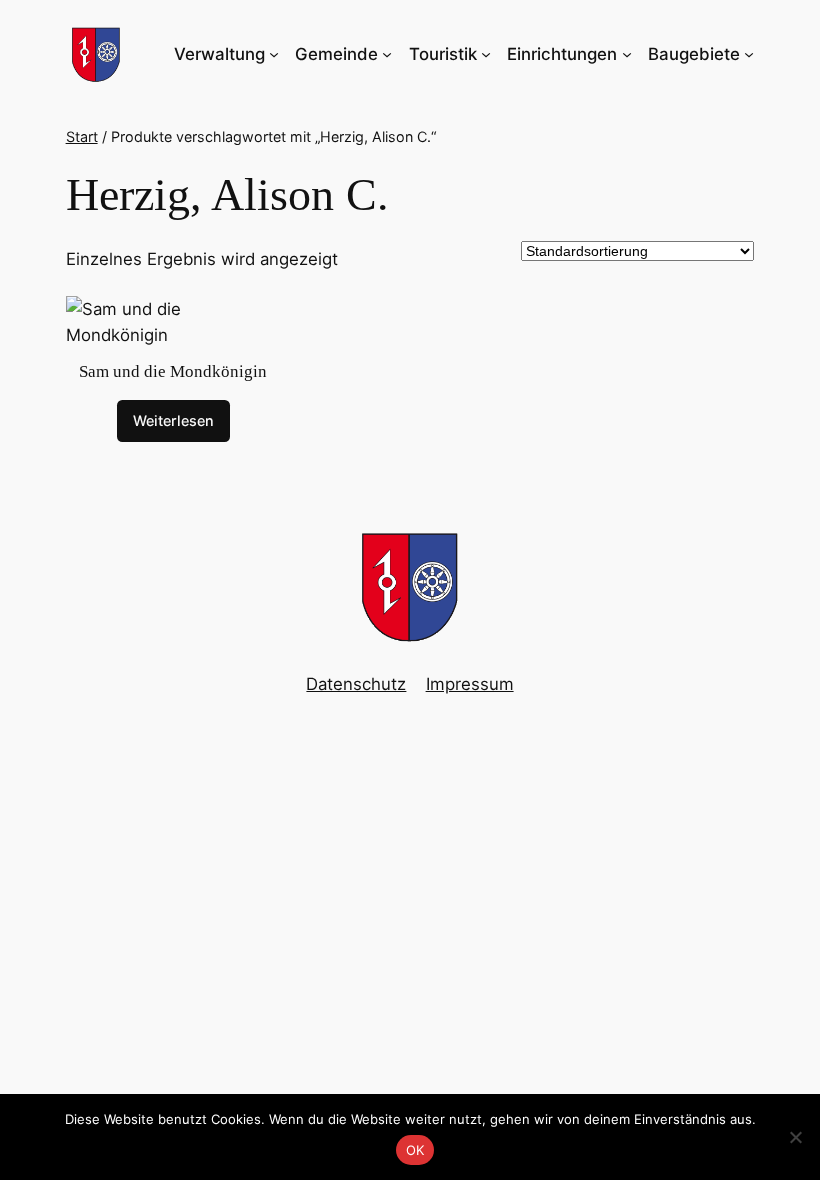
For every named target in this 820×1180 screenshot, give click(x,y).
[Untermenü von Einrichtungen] (627, 54)
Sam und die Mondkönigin (173, 371)
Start (82, 136)
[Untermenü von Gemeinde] (387, 54)
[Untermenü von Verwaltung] (274, 54)
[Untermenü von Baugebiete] (749, 54)
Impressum (470, 684)
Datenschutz (356, 684)
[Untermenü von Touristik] (486, 54)
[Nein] (795, 1137)
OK (415, 1150)
